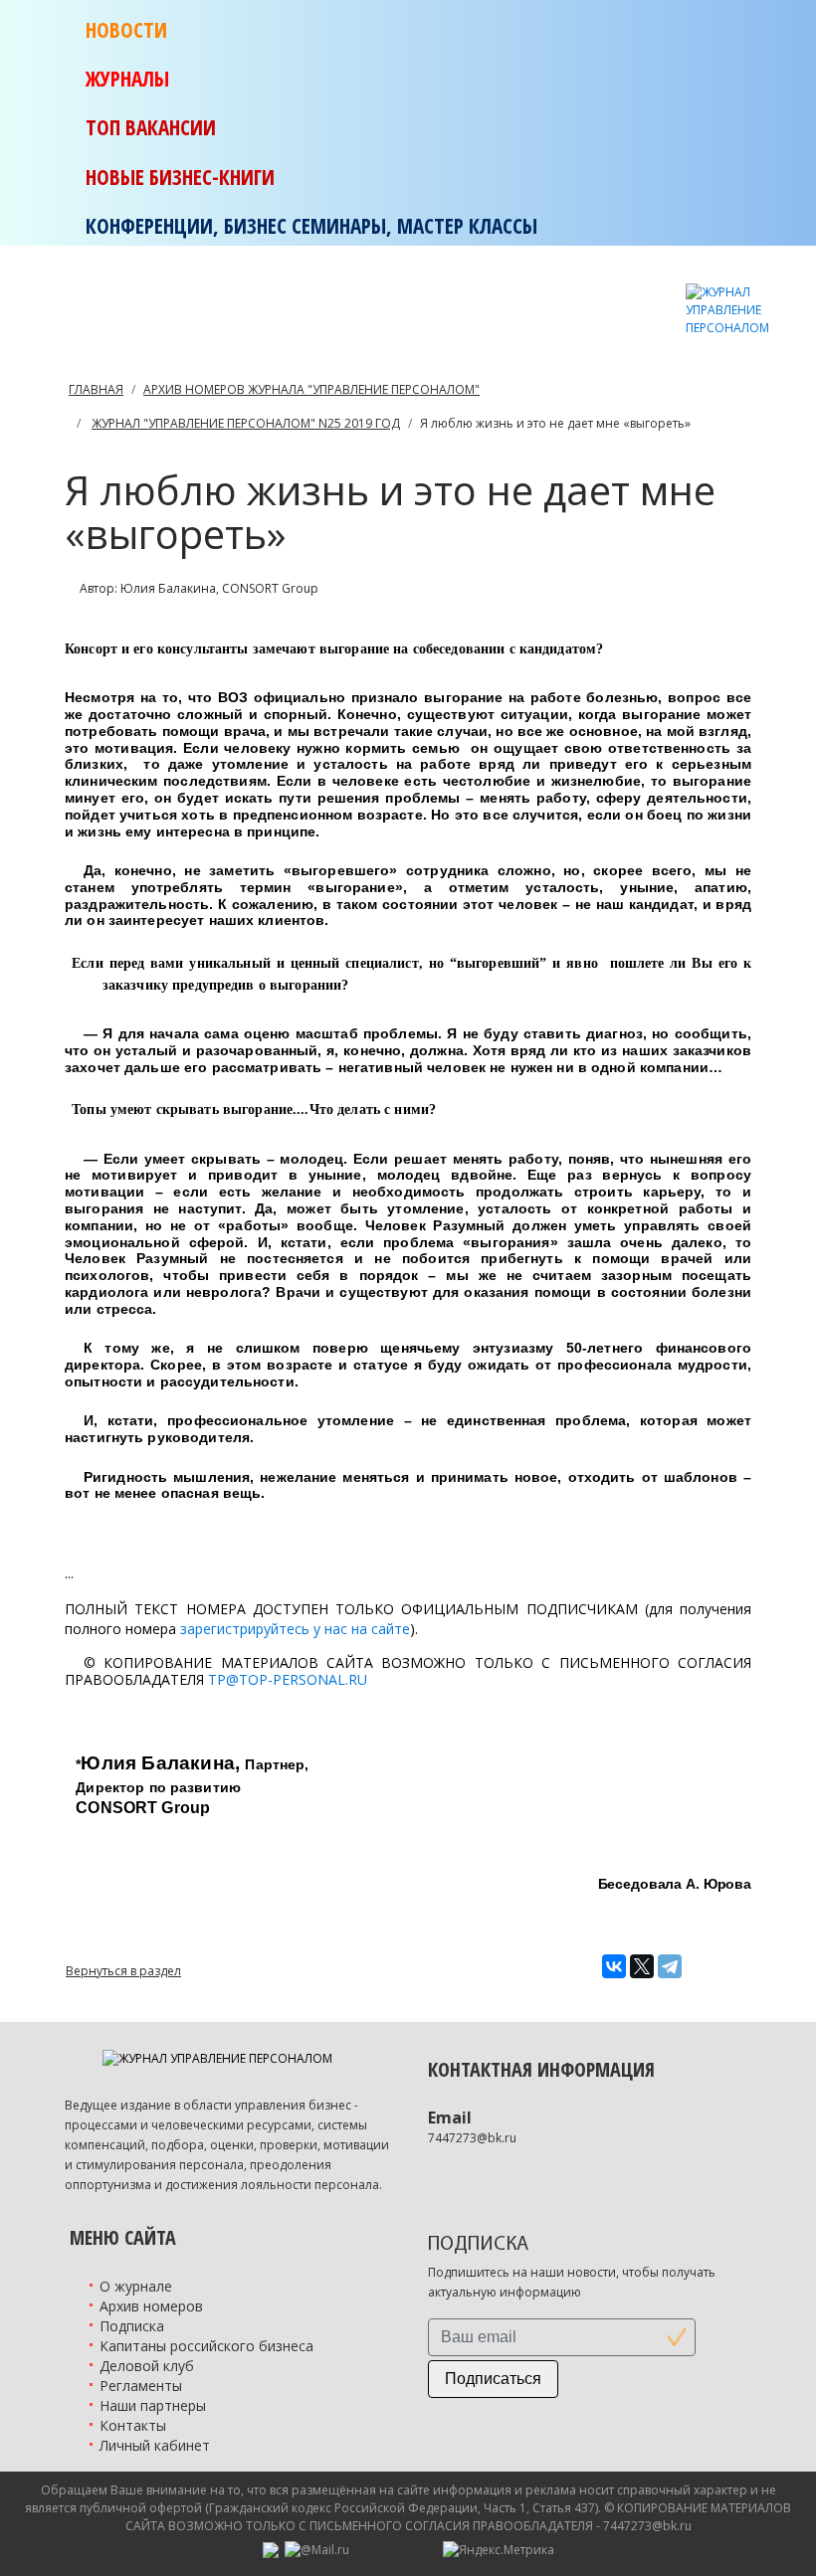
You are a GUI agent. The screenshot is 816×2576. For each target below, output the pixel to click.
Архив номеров (151, 2306)
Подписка (132, 2326)
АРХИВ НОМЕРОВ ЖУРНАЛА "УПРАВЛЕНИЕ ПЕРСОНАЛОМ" (311, 389)
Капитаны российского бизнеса (206, 2346)
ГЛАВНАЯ (96, 389)
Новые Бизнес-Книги (180, 177)
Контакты (133, 2425)
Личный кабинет (155, 2445)
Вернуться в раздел (123, 1971)
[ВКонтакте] (614, 1966)
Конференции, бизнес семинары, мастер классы (311, 226)
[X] (642, 1966)
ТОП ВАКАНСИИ (151, 127)
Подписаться (493, 2379)
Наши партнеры (153, 2405)
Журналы (127, 79)
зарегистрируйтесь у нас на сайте (295, 1629)
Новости (126, 30)
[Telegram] (670, 1966)
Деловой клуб (147, 2366)
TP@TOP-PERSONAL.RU (288, 1679)
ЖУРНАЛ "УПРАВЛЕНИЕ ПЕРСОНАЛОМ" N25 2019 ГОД (246, 423)
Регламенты (141, 2386)
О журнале (136, 2286)
